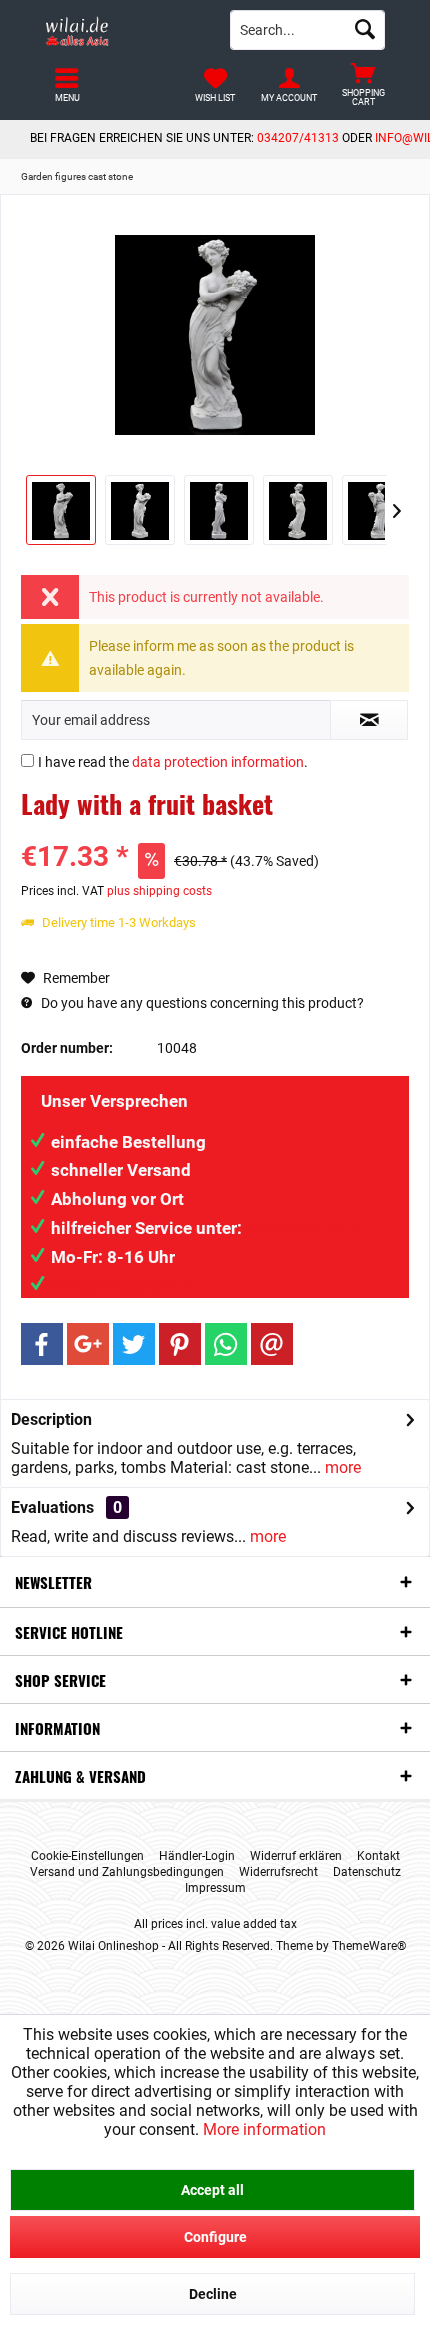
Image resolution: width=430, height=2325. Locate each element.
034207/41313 (298, 138)
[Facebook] (42, 1344)
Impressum (215, 1888)
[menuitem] (363, 85)
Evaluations (52, 1507)
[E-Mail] (272, 1344)
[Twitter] (134, 1344)
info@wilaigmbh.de (127, 1285)
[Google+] (88, 1344)
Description (51, 1419)
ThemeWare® (369, 1946)
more (341, 1467)
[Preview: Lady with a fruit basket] (61, 510)
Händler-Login (197, 1856)
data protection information (218, 762)
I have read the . (173, 762)
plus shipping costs (159, 891)
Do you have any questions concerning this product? (201, 1003)
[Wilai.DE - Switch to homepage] (122, 30)
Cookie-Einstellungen (87, 1856)
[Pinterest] (180, 1344)
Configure (215, 2237)
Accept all (212, 2190)
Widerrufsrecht (278, 1872)
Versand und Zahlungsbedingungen (127, 1872)
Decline (213, 2294)
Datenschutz (367, 1872)
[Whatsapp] (226, 1344)
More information (264, 2129)
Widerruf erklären (296, 1856)
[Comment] (215, 830)
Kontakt (378, 1856)
